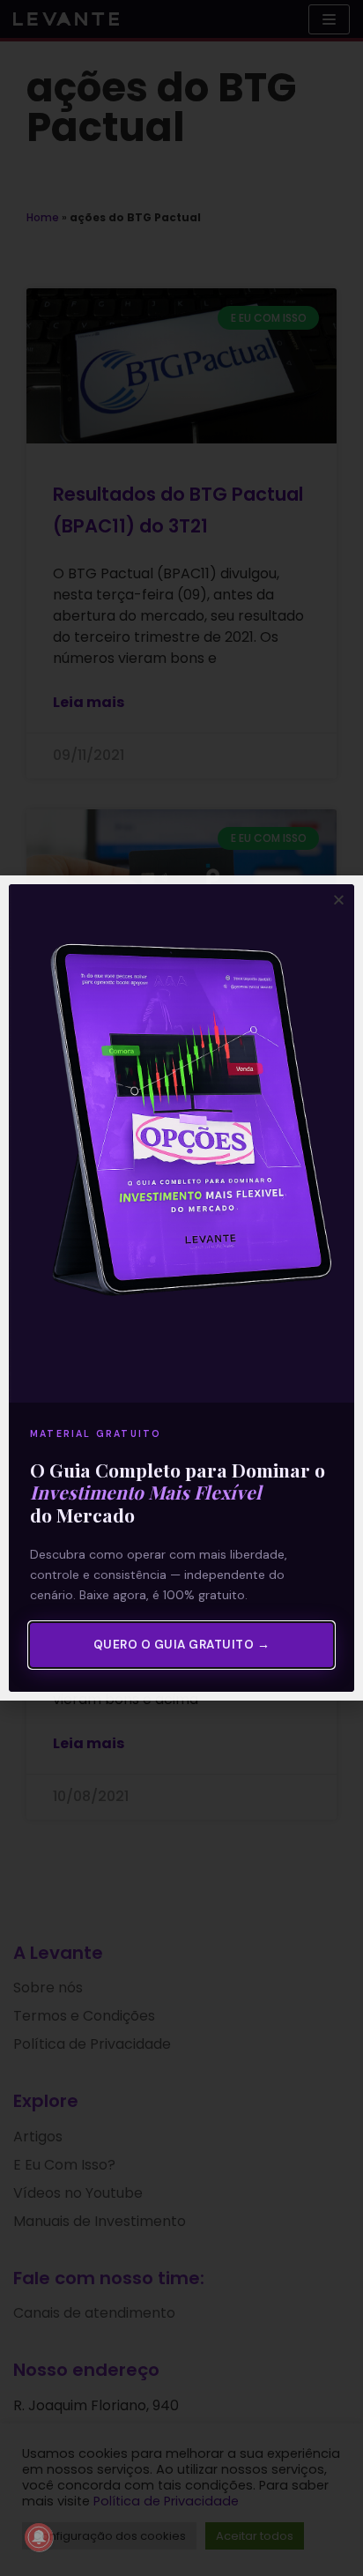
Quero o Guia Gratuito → (182, 1645)
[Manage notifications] (39, 2537)
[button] (339, 900)
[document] (181, 1288)
